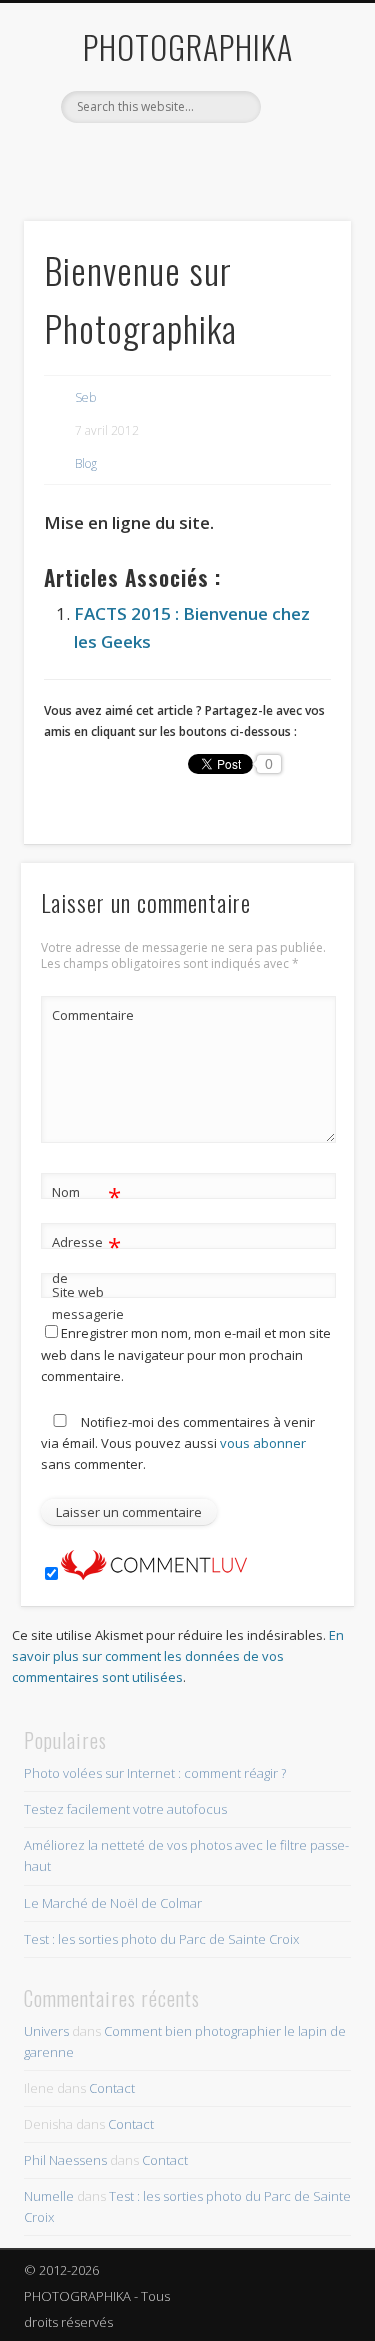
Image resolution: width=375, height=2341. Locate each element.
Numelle (49, 2196)
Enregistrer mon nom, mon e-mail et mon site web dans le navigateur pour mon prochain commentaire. (186, 1354)
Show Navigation (303, 179)
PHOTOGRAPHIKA (188, 46)
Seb (85, 397)
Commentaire (87, 1015)
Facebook (123, 157)
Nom (86, 1195)
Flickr (205, 157)
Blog (86, 463)
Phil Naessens (65, 2160)
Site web (78, 1292)
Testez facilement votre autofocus (125, 1809)
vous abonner (263, 1443)
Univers (46, 2031)
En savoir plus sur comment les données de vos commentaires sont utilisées (178, 1656)
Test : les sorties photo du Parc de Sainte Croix (161, 1939)
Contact (112, 2088)
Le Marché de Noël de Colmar (113, 1903)
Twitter (164, 157)
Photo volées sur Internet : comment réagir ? (155, 1773)
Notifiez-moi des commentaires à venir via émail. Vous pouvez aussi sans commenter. (178, 1443)
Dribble (246, 157)
